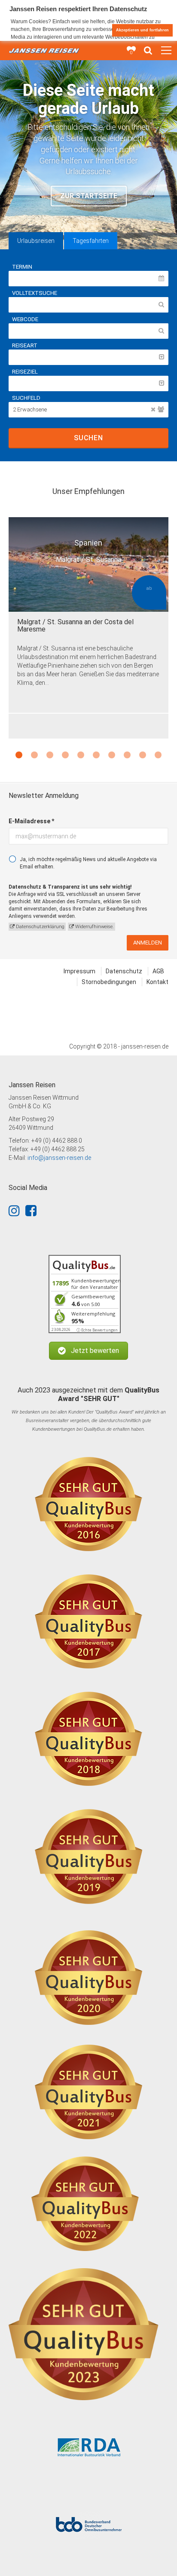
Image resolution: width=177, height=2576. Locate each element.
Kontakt (157, 982)
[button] (88, 1351)
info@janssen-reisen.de (59, 1158)
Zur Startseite (89, 196)
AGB (158, 971)
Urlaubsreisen (36, 241)
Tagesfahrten (91, 241)
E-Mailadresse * (31, 821)
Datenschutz (124, 971)
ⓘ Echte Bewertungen (97, 1330)
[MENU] (166, 51)
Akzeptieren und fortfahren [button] (142, 30)
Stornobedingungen (109, 982)
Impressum (79, 971)
